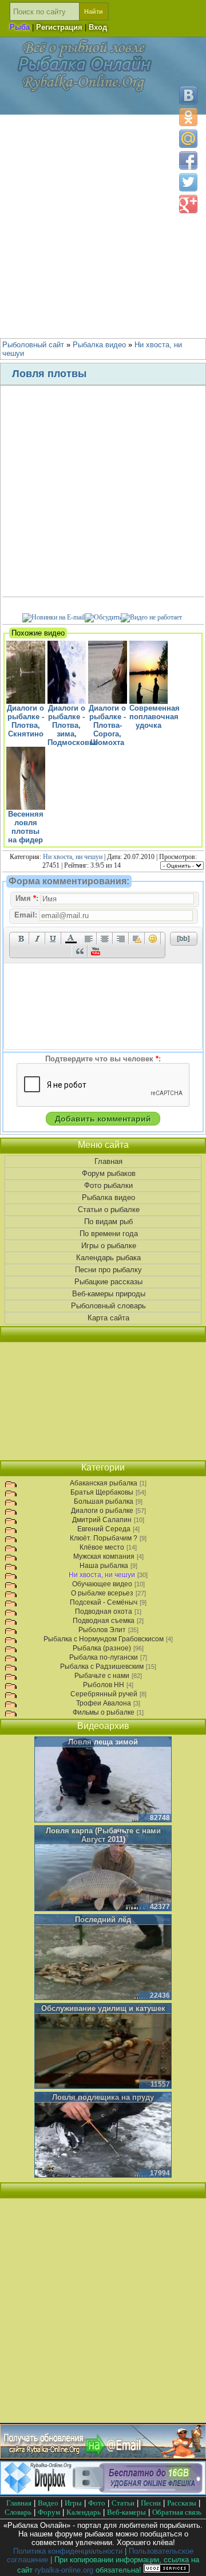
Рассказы (182, 2503)
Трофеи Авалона (104, 1703)
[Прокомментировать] (103, 617)
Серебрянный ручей (104, 1694)
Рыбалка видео (108, 1197)
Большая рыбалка (104, 1501)
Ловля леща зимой (103, 1742)
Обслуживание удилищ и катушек (103, 2008)
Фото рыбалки (108, 1185)
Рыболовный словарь (108, 1306)
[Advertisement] (103, 224)
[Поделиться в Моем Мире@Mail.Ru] (188, 139)
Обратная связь (177, 2512)
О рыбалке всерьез (102, 1593)
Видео (48, 2503)
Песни (151, 2503)
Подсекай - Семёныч (104, 1602)
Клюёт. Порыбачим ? (104, 1538)
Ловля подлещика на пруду (103, 2097)
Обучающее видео (102, 1584)
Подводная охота (104, 1612)
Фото (97, 2503)
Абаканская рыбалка (104, 1483)
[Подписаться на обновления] (54, 617)
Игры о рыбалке (109, 1246)
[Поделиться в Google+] (188, 204)
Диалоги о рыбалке (102, 1511)
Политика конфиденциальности (68, 2551)
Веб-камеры (126, 2512)
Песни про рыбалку (108, 1270)
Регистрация (59, 27)
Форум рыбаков (109, 1173)
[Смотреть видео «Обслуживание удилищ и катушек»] (103, 2046)
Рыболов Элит (102, 1630)
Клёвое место (102, 1547)
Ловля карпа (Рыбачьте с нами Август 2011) (103, 1835)
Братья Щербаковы (102, 1492)
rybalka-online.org (64, 2570)
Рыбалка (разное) (102, 1648)
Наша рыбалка (104, 1566)
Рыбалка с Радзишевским (102, 1667)
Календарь (84, 2512)
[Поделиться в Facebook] (188, 160)
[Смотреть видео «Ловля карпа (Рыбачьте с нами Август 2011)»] (103, 1869)
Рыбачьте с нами (102, 1676)
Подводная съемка (104, 1621)
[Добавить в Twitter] (188, 182)
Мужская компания (104, 1556)
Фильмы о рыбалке (104, 1712)
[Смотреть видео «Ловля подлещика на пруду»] (103, 2135)
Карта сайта (108, 1318)
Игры (73, 2503)
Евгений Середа (104, 1529)
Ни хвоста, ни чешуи (73, 857)
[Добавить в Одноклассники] (188, 117)
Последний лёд (103, 1920)
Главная (108, 1161)
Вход (98, 27)
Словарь (18, 2512)
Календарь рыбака (108, 1258)
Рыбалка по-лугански (104, 1657)
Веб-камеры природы (109, 1294)
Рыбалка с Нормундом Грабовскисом (104, 1639)
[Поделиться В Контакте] (188, 95)
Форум (49, 2512)
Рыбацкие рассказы (108, 1282)
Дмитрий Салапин (102, 1520)
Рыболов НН (104, 1685)
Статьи (123, 2503)
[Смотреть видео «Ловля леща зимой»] (103, 1780)
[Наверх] (188, 2557)
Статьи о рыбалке (109, 1209)
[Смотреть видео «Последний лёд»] (103, 1958)
